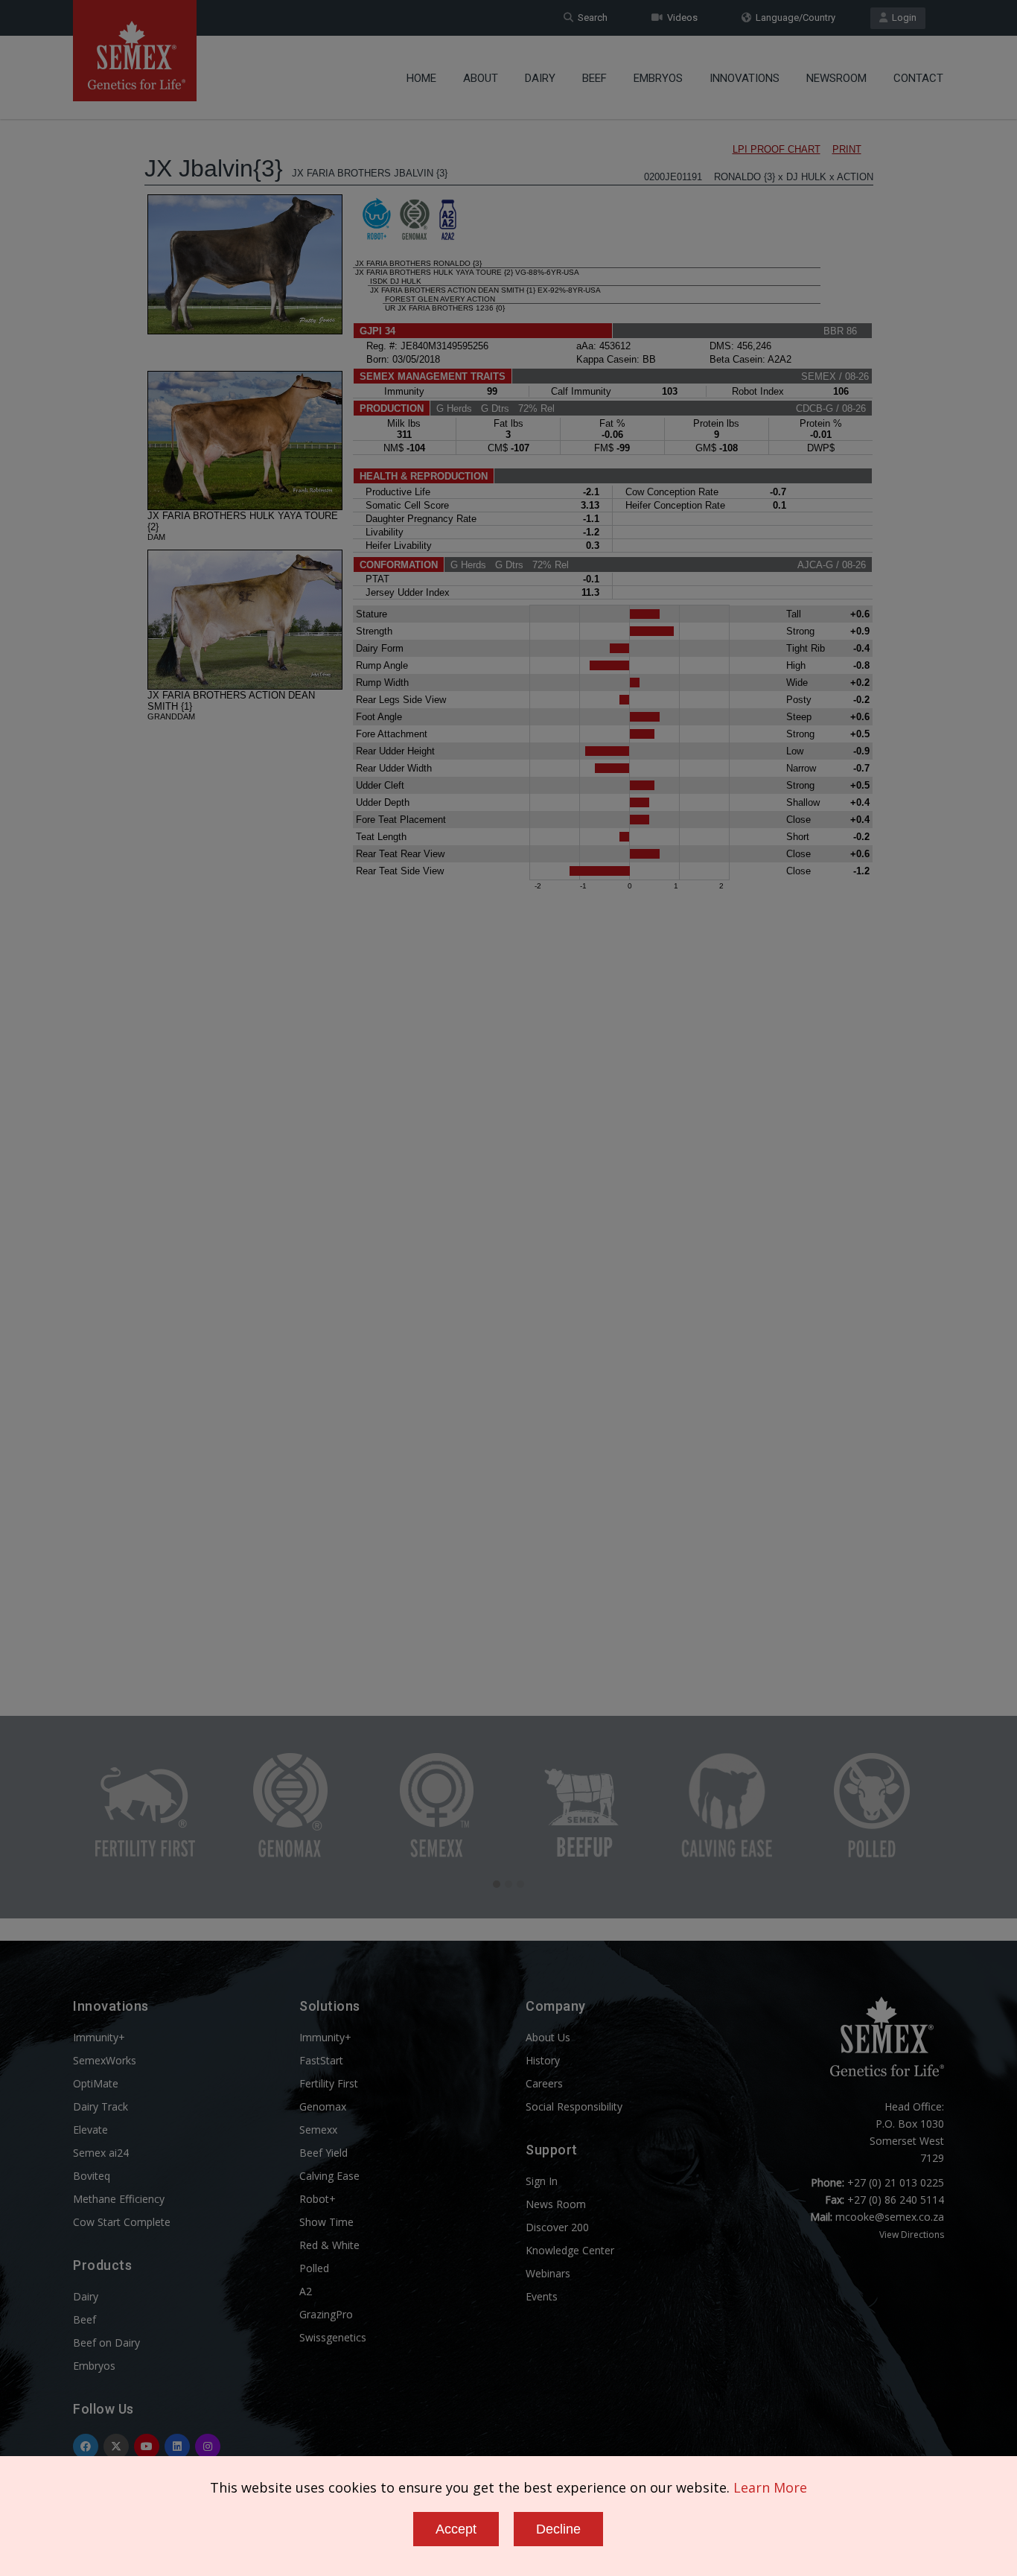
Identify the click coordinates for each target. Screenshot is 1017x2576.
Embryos (658, 78)
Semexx (318, 2130)
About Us (548, 2037)
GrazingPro (326, 2314)
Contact (918, 78)
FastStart (321, 2060)
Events (542, 2296)
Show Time (326, 2222)
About (481, 78)
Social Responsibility (574, 2106)
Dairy (540, 78)
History (543, 2060)
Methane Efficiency (119, 2199)
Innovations (745, 78)
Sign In (542, 2181)
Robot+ (318, 2199)
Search (590, 18)
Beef (594, 78)
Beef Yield (323, 2153)
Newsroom (836, 78)
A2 (306, 2291)
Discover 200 (557, 2227)
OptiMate (96, 2083)
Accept (456, 2529)
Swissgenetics (333, 2337)
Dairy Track (101, 2106)
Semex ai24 (101, 2153)
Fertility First (329, 2083)
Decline (558, 2529)
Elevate (90, 2130)
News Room (556, 2204)
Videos (680, 18)
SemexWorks (105, 2060)
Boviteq (92, 2176)
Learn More (770, 2487)
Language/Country (793, 18)
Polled (314, 2268)
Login (902, 18)
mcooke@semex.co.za (890, 2217)
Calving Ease (329, 2176)
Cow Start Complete (122, 2222)
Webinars (548, 2273)
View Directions (912, 2235)
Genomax (323, 2106)
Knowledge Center (570, 2250)
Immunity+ (99, 2037)
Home (421, 78)
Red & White (329, 2245)
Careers (544, 2083)
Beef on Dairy (106, 2343)
